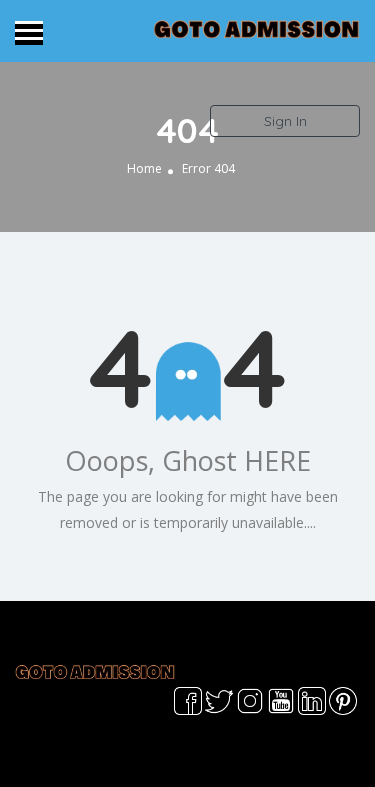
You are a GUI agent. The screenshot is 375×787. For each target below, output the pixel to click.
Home (144, 169)
